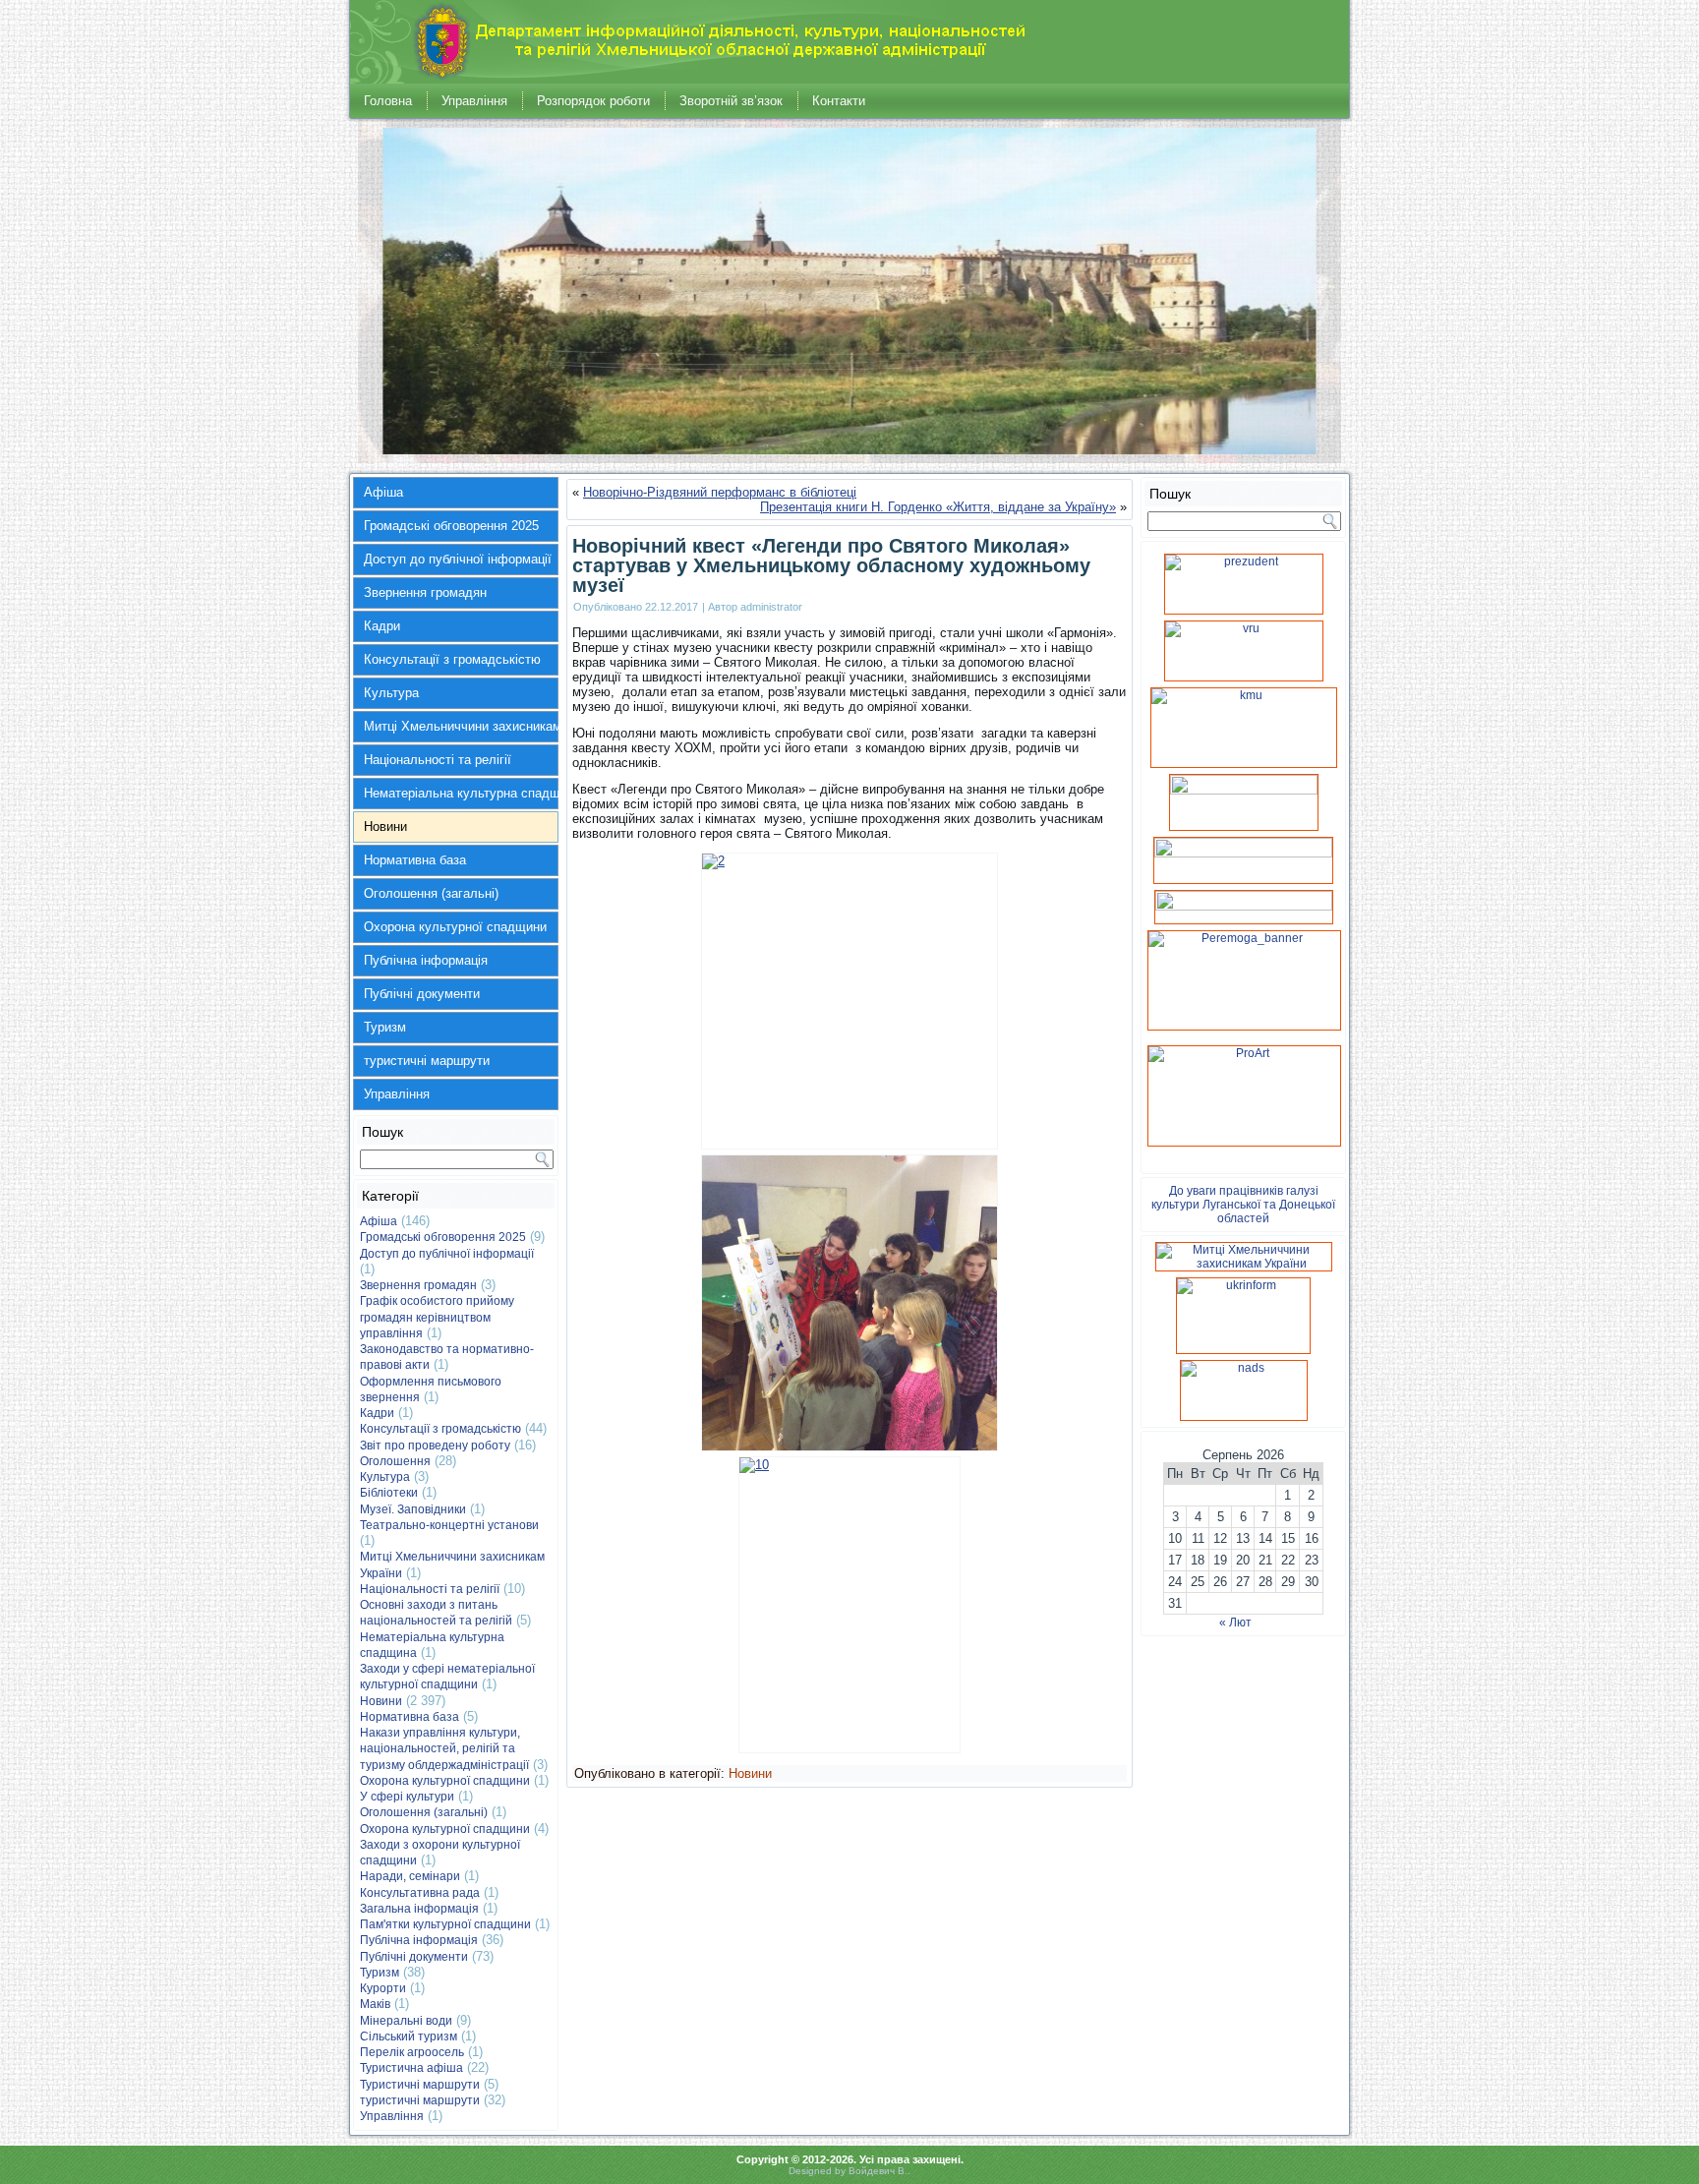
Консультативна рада (420, 1893)
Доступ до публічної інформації (458, 559)
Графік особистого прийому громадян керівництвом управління (437, 1317)
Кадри (382, 626)
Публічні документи (422, 994)
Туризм (385, 1027)
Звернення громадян (425, 592)
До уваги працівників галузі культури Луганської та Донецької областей (1243, 1205)
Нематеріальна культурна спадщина (461, 793)
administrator (771, 607)
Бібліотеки (389, 1493)
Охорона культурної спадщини (455, 927)
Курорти (383, 1988)
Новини (385, 826)
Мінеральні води (406, 2021)
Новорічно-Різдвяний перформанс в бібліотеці (720, 492)
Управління (474, 101)
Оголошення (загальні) (431, 893)
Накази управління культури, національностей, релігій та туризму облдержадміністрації (444, 1749)
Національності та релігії (438, 760)
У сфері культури (407, 1797)
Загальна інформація (419, 1909)
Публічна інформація (426, 960)
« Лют (1235, 1623)
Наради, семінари (410, 1876)
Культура (391, 693)
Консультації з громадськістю (452, 659)
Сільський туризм (409, 2036)
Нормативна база (415, 860)
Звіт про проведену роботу (435, 1446)
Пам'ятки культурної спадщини (445, 1924)
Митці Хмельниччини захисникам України (461, 726)
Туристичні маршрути (420, 2085)
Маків (375, 2004)
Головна (388, 101)
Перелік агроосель (412, 2052)
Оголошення (395, 1461)
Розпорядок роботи (593, 101)
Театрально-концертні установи (449, 1525)
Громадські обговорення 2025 (451, 526)
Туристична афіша (411, 2068)
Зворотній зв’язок (731, 101)
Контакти (839, 101)
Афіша (383, 492)
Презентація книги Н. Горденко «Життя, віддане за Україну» (938, 507)
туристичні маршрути (427, 1061)
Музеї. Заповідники (413, 1509)
